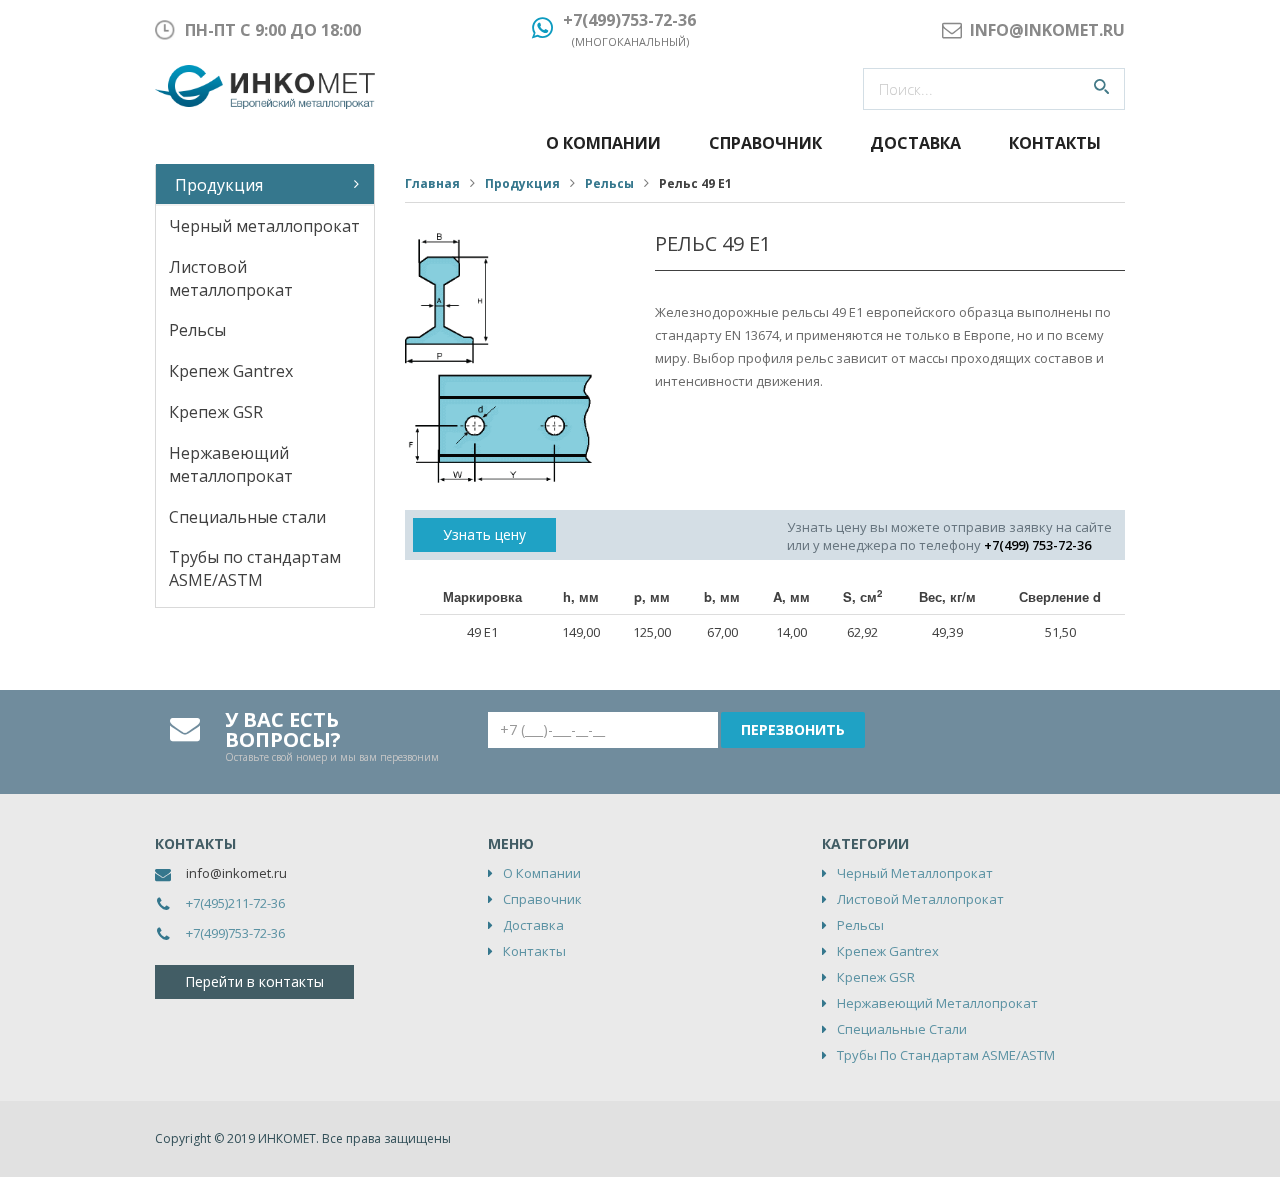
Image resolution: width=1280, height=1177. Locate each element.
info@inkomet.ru (236, 873)
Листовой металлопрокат (231, 278)
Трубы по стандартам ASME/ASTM (255, 568)
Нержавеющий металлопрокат (231, 464)
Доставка (915, 143)
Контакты (1055, 143)
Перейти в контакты (254, 981)
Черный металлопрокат (264, 226)
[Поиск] (1101, 89)
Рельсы (197, 330)
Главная (432, 183)
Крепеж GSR (216, 412)
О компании (603, 143)
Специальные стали (247, 517)
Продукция (219, 185)
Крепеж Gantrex (231, 371)
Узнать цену (484, 534)
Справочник (765, 143)
